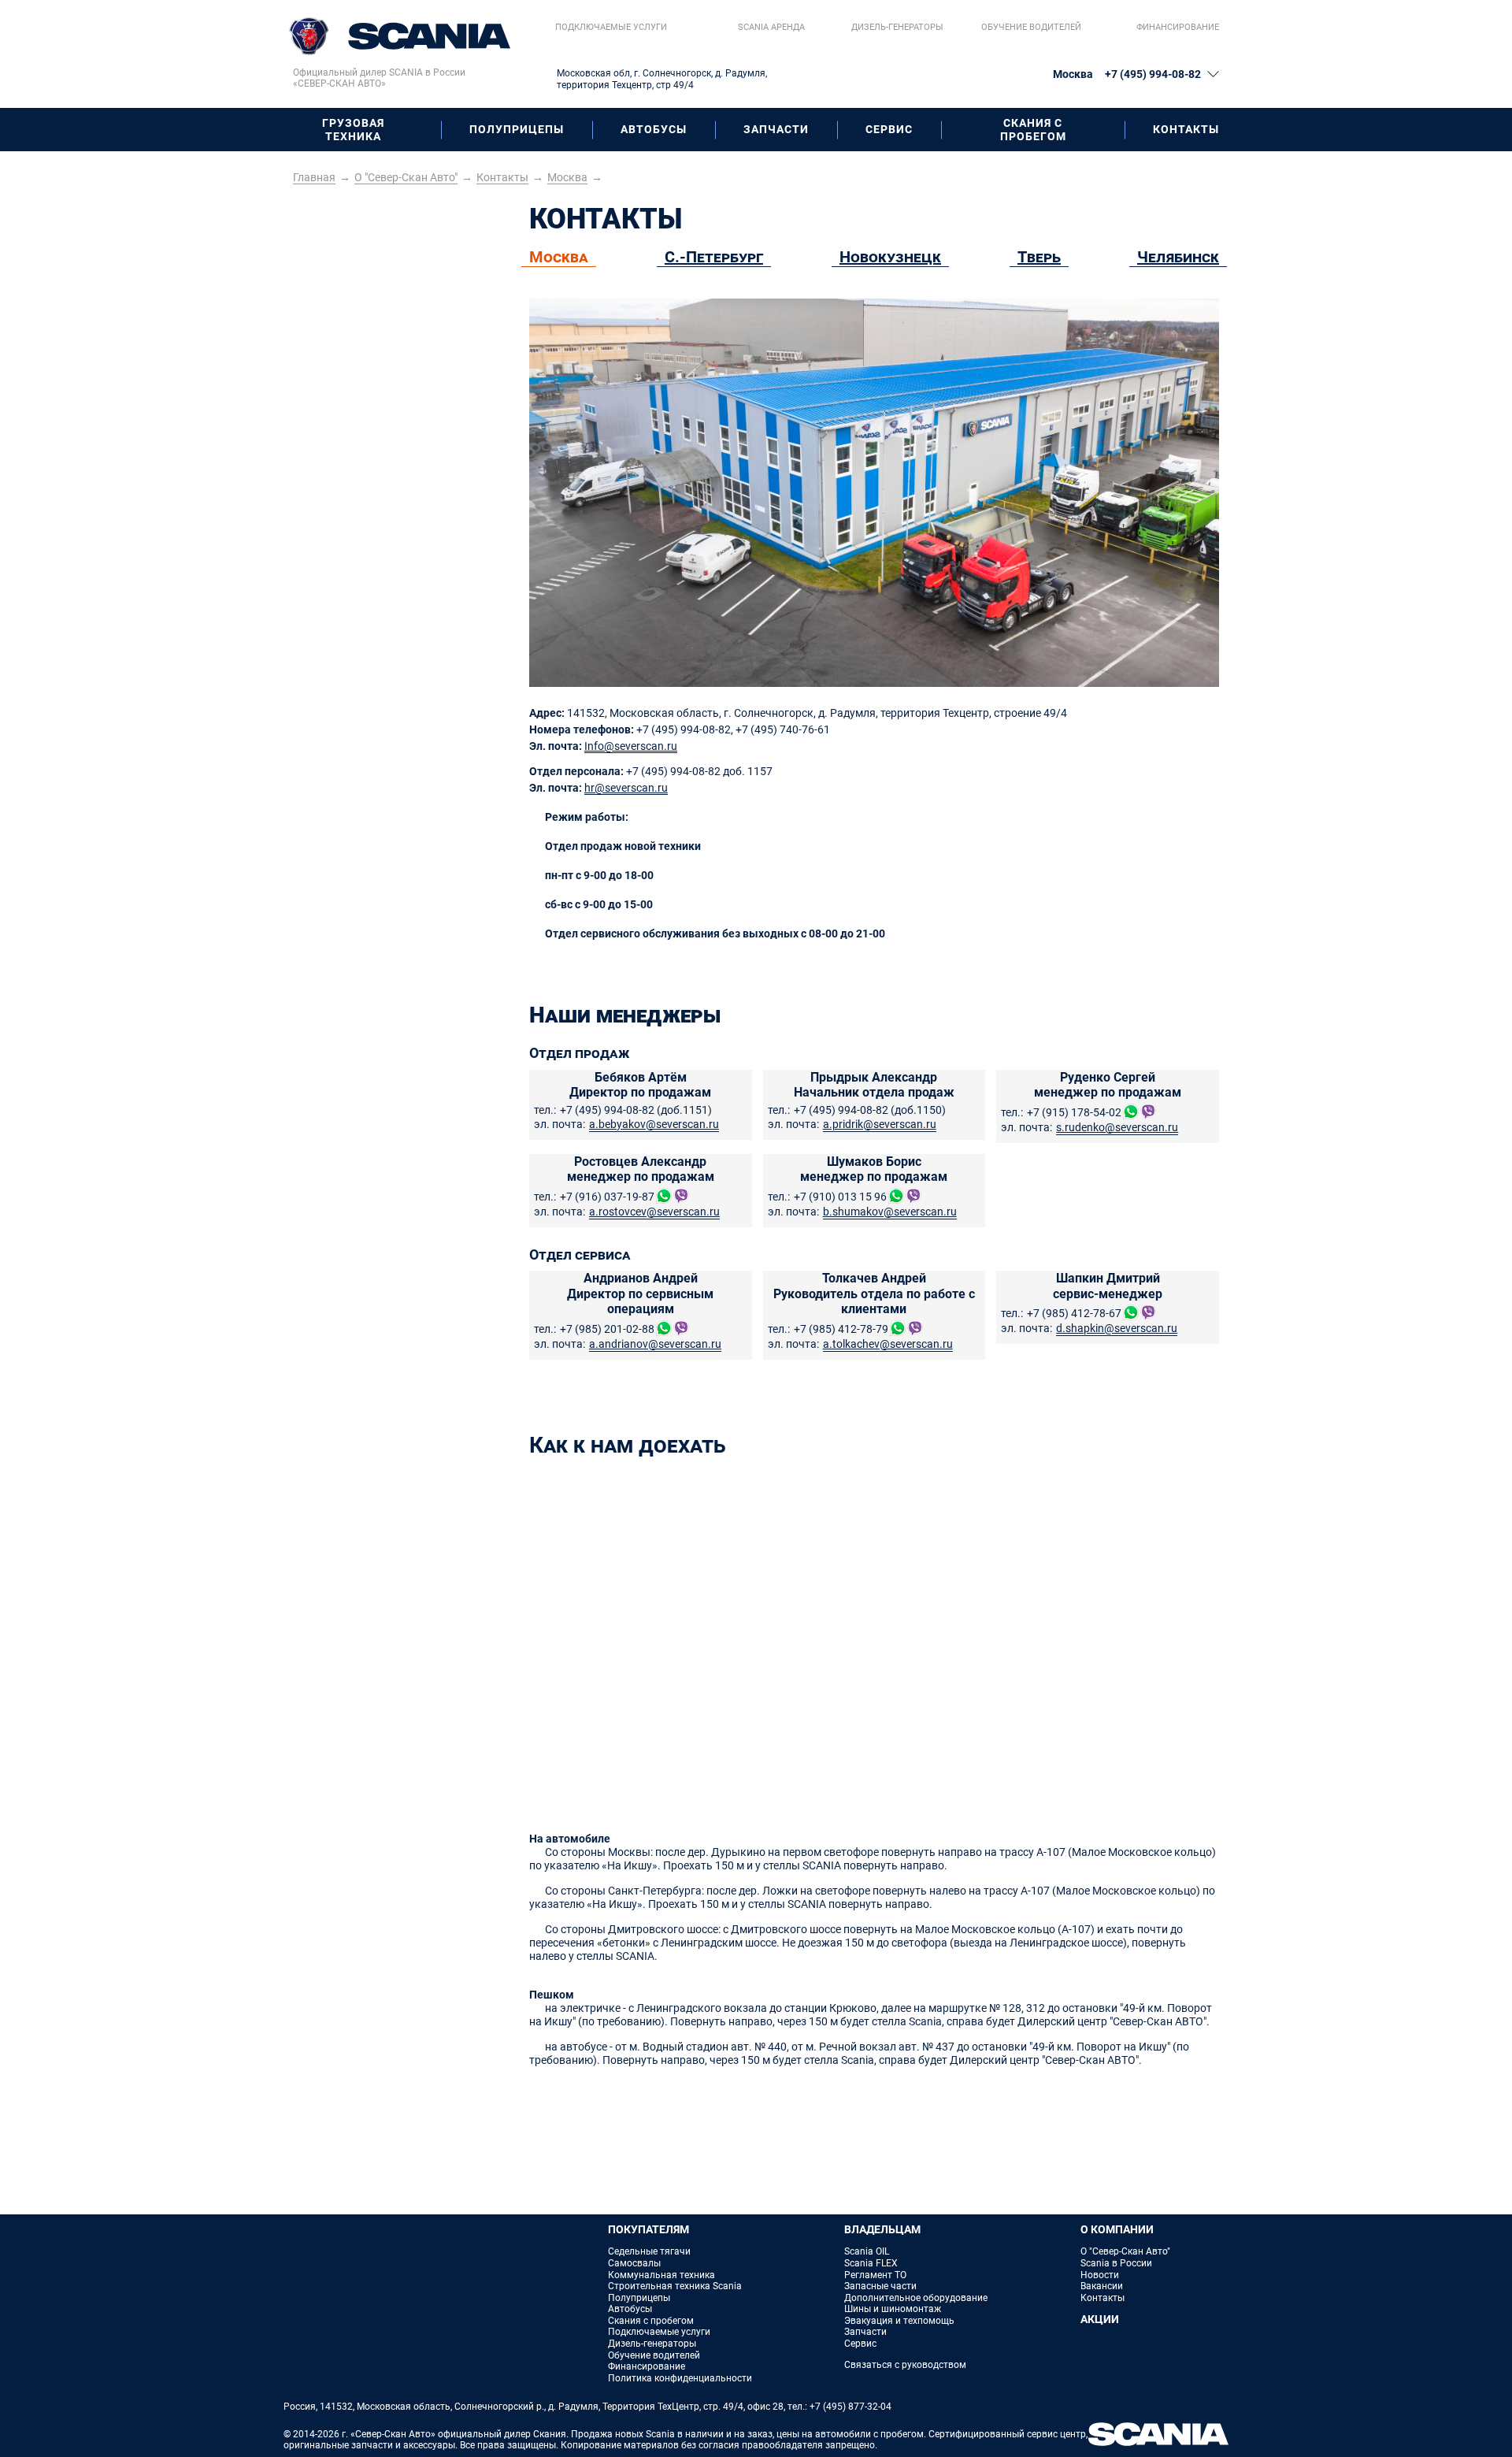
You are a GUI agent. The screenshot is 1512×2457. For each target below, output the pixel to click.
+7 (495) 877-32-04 (850, 2407)
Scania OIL (867, 2251)
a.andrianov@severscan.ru (655, 1344)
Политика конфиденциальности (680, 2378)
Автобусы (654, 129)
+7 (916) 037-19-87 (607, 1197)
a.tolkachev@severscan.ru (888, 1344)
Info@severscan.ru (631, 746)
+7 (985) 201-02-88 (607, 1329)
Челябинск (1178, 257)
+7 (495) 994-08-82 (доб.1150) (870, 1110)
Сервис (889, 129)
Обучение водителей (1031, 27)
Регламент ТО (875, 2275)
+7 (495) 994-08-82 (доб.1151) (636, 1110)
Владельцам (882, 2229)
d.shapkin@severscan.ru (1117, 1328)
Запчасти (776, 129)
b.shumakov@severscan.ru (890, 1212)
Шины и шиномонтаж (893, 2309)
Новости (1100, 2275)
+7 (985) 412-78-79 (841, 1329)
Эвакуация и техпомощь (899, 2321)
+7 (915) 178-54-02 (1074, 1112)
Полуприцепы (517, 129)
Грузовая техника (353, 130)
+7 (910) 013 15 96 (840, 1197)
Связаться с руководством (905, 2365)
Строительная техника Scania (675, 2286)
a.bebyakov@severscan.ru (654, 1124)
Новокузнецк (890, 257)
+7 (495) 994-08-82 (1153, 74)
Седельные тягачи (649, 2251)
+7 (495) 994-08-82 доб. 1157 (699, 771)
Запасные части (880, 2286)
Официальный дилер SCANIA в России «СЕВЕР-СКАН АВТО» (379, 78)
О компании (1117, 2229)
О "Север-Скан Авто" (1125, 2251)
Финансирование (1178, 27)
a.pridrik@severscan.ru (880, 1124)
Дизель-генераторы (897, 27)
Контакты (1186, 129)
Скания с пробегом (1033, 130)
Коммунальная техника (661, 2275)
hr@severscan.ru (626, 788)
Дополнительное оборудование (916, 2298)
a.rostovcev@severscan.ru (654, 1212)
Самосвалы (634, 2263)
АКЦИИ (1100, 2319)
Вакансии (1102, 2286)
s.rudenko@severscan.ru (1117, 1127)
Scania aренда (771, 27)
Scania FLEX (871, 2263)
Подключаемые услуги (611, 27)
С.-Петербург (714, 257)
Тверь (1039, 257)
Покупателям (649, 2229)
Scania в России (1116, 2263)
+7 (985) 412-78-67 (1074, 1313)
